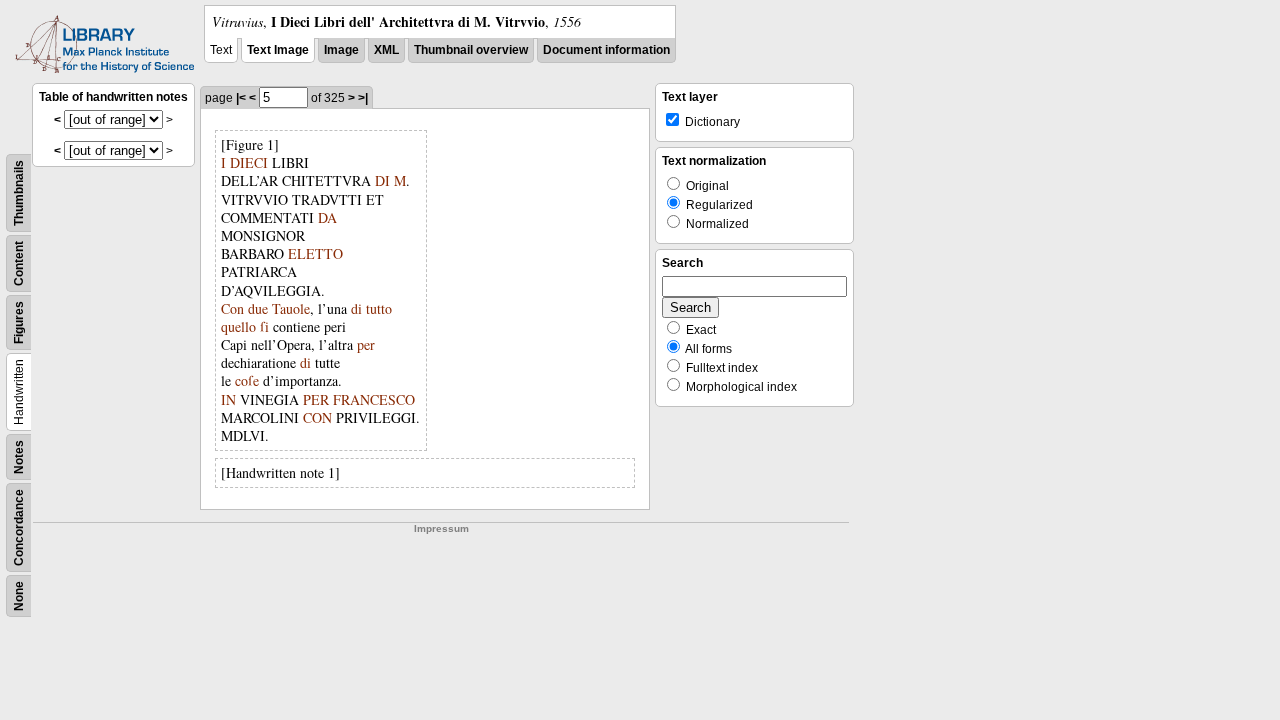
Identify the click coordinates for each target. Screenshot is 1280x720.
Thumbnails (19, 193)
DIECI (249, 162)
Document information (606, 50)
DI (382, 180)
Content (19, 263)
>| (363, 98)
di (356, 308)
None (19, 596)
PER (316, 399)
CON (317, 417)
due (258, 308)
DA (327, 217)
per (366, 344)
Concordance (19, 527)
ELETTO (315, 253)
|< (241, 98)
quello (238, 326)
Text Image (278, 50)
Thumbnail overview (471, 50)
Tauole (291, 308)
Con (232, 308)
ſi (264, 326)
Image (341, 50)
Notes (19, 457)
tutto (379, 308)
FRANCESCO (374, 399)
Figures (19, 322)
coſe (247, 380)
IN (228, 399)
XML (386, 50)
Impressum (441, 528)
